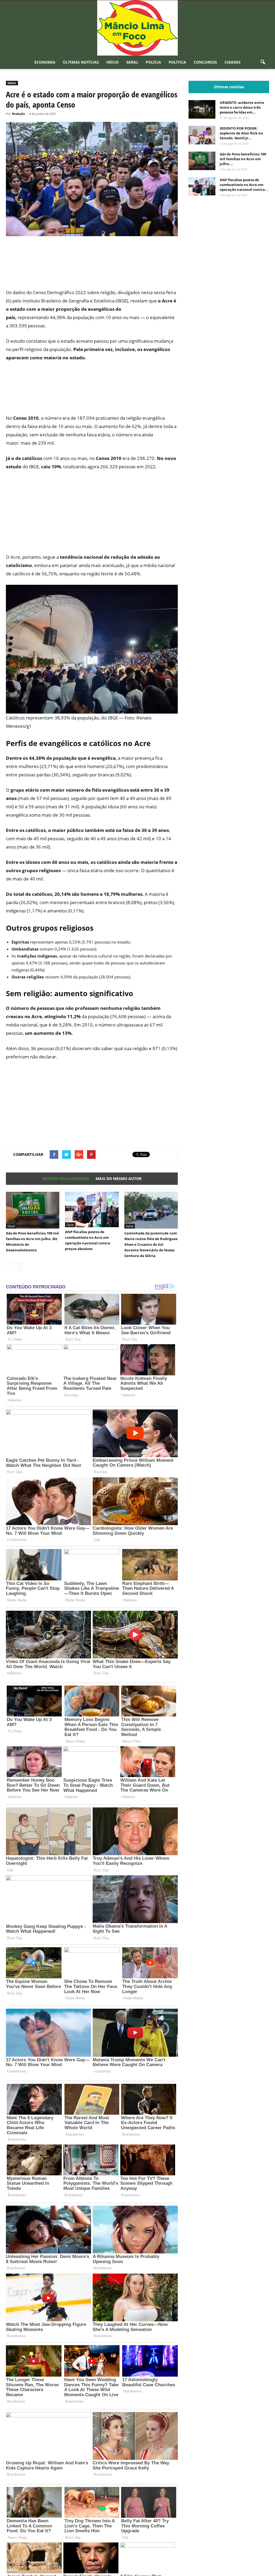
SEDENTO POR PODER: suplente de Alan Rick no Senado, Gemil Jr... (241, 133)
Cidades (233, 62)
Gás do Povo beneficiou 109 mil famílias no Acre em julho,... (243, 159)
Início (113, 62)
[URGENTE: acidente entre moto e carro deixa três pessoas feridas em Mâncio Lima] (202, 109)
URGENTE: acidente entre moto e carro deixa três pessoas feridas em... (242, 107)
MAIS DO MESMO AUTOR (119, 1179)
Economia (45, 62)
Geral (132, 62)
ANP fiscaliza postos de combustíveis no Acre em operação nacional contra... (244, 185)
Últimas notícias (81, 62)
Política (177, 62)
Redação (19, 114)
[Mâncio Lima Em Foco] (137, 28)
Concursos (205, 62)
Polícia (153, 62)
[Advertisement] (92, 266)
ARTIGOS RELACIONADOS (66, 1179)
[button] (263, 62)
